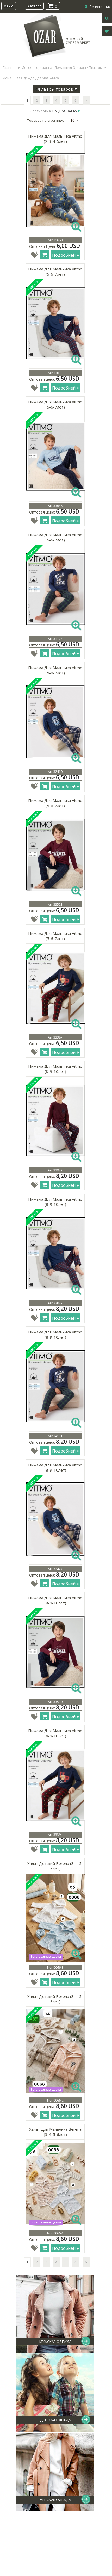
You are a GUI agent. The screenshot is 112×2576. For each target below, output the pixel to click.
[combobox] (74, 120)
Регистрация (100, 7)
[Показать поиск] (107, 18)
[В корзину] (45, 255)
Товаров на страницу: (46, 120)
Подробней (64, 255)
